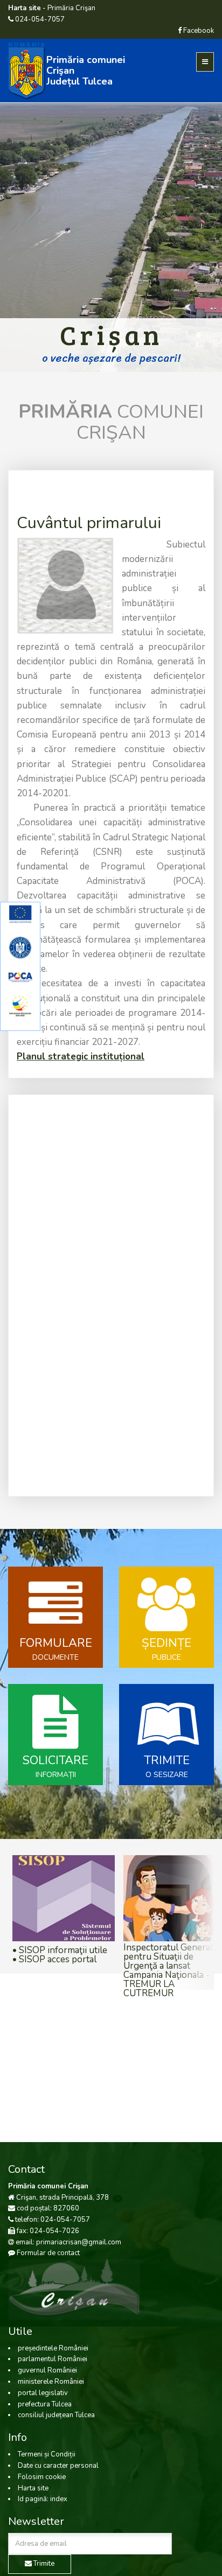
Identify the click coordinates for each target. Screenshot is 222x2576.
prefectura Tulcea (45, 2404)
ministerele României (51, 2382)
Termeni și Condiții (47, 2454)
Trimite (43, 2564)
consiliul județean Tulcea (56, 2415)
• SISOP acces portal (54, 1959)
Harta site (33, 2488)
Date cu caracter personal (58, 2466)
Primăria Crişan (71, 8)
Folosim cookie (42, 2477)
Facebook (198, 31)
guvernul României (47, 2370)
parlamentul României (53, 2359)
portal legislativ (43, 2393)
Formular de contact (48, 2253)
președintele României (53, 2348)
